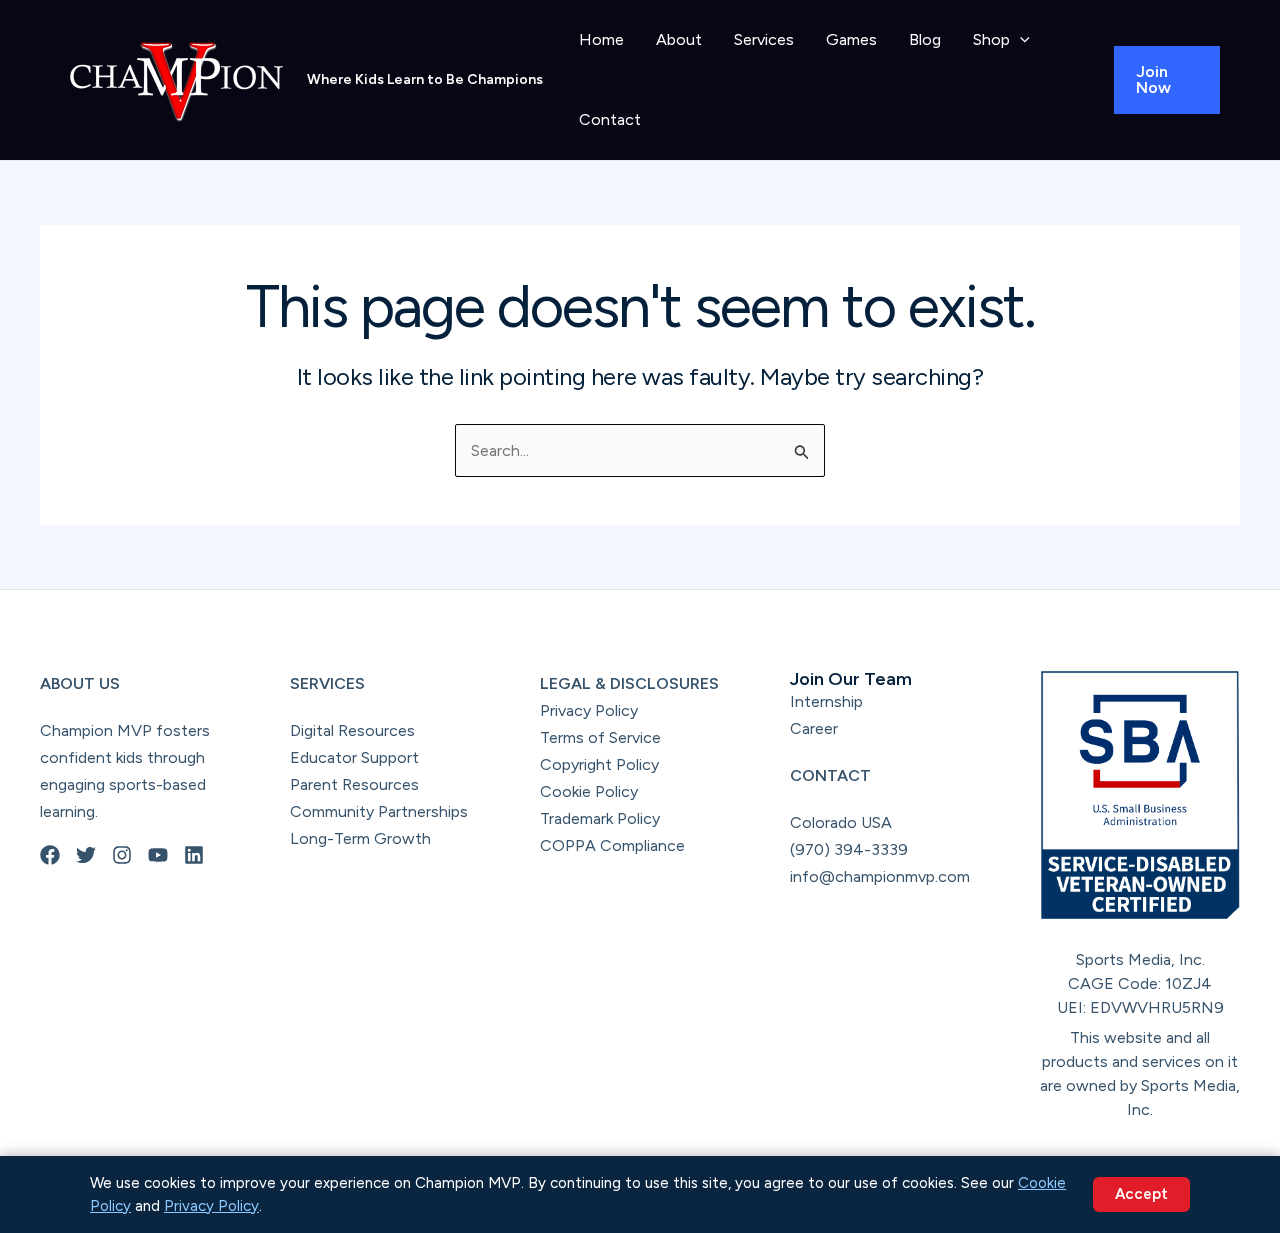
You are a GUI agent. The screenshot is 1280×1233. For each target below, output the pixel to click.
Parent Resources (354, 784)
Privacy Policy (589, 710)
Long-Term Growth (360, 838)
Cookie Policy (589, 791)
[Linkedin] (194, 855)
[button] (1020, 40)
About (679, 39)
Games (851, 39)
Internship (826, 701)
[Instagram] (122, 855)
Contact (610, 119)
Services (764, 39)
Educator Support (354, 757)
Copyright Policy (599, 764)
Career (814, 728)
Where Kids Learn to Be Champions (425, 79)
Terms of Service (600, 737)
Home (601, 39)
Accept (1141, 1194)
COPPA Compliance (612, 845)
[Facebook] (50, 855)
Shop (991, 39)
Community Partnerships (379, 811)
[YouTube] (158, 855)
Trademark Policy (600, 818)
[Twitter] (86, 855)
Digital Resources (352, 730)
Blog (925, 39)
